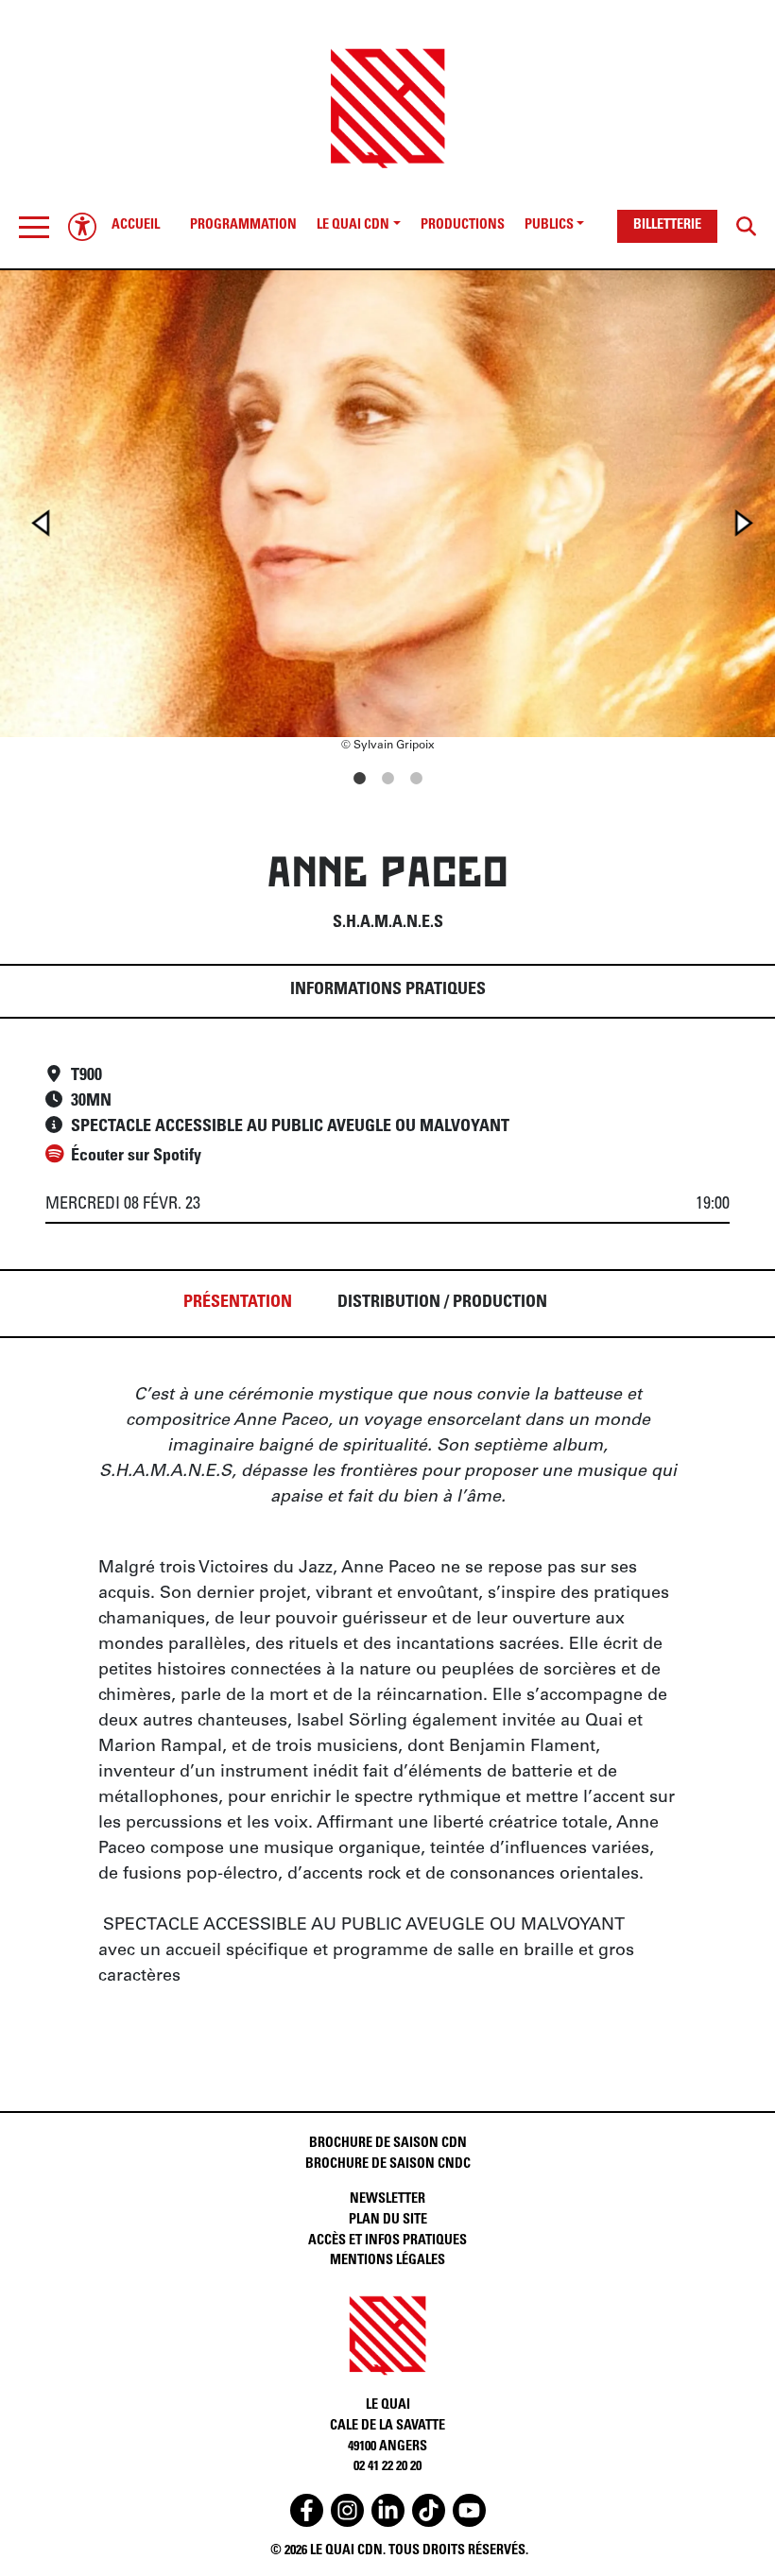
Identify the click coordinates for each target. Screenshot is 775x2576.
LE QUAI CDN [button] (353, 226)
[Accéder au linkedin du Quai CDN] (388, 2510)
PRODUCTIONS (463, 226)
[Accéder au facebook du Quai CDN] (307, 2510)
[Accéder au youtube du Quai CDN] (469, 2510)
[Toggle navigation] (34, 227)
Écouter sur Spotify (136, 1157)
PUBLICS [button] (549, 226)
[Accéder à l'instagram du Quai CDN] (347, 2510)
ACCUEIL (136, 226)
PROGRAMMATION (243, 226)
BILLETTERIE (667, 226)
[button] (34, 227)
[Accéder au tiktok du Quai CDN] (429, 2510)
